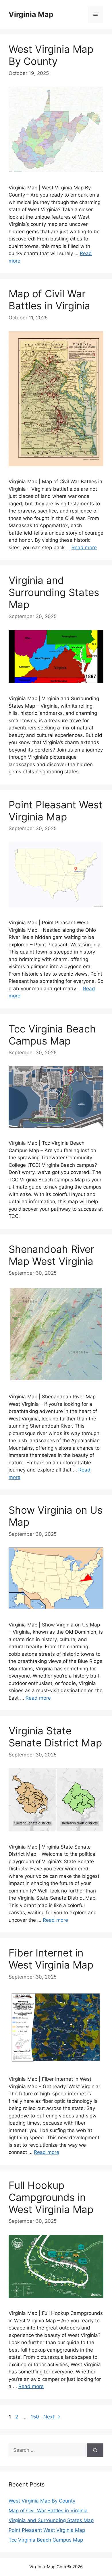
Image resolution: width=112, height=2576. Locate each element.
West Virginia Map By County (51, 55)
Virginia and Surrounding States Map (54, 592)
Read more (84, 548)
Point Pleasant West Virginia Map (56, 811)
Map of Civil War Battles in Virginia (49, 300)
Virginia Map (31, 14)
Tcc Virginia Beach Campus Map (52, 1035)
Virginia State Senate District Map (55, 1737)
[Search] (95, 2450)
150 (35, 2417)
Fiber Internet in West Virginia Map (51, 1959)
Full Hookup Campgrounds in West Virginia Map (51, 2197)
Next (52, 2417)
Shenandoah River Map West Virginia (51, 1255)
